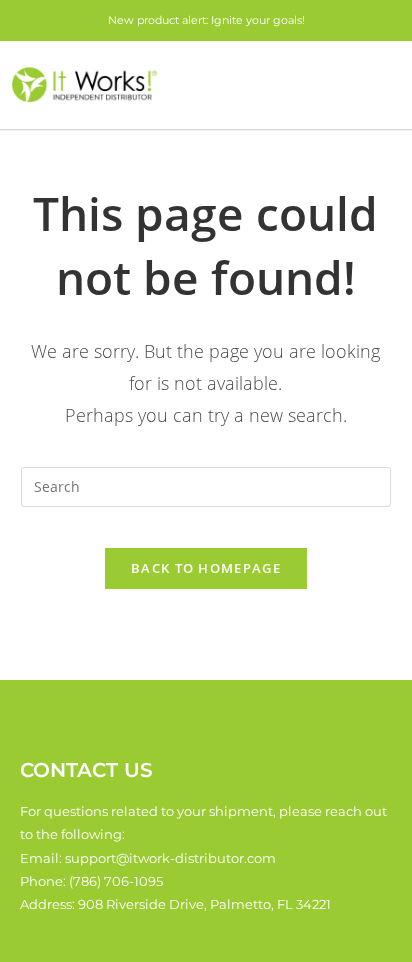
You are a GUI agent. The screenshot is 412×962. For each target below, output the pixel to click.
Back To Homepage (206, 568)
